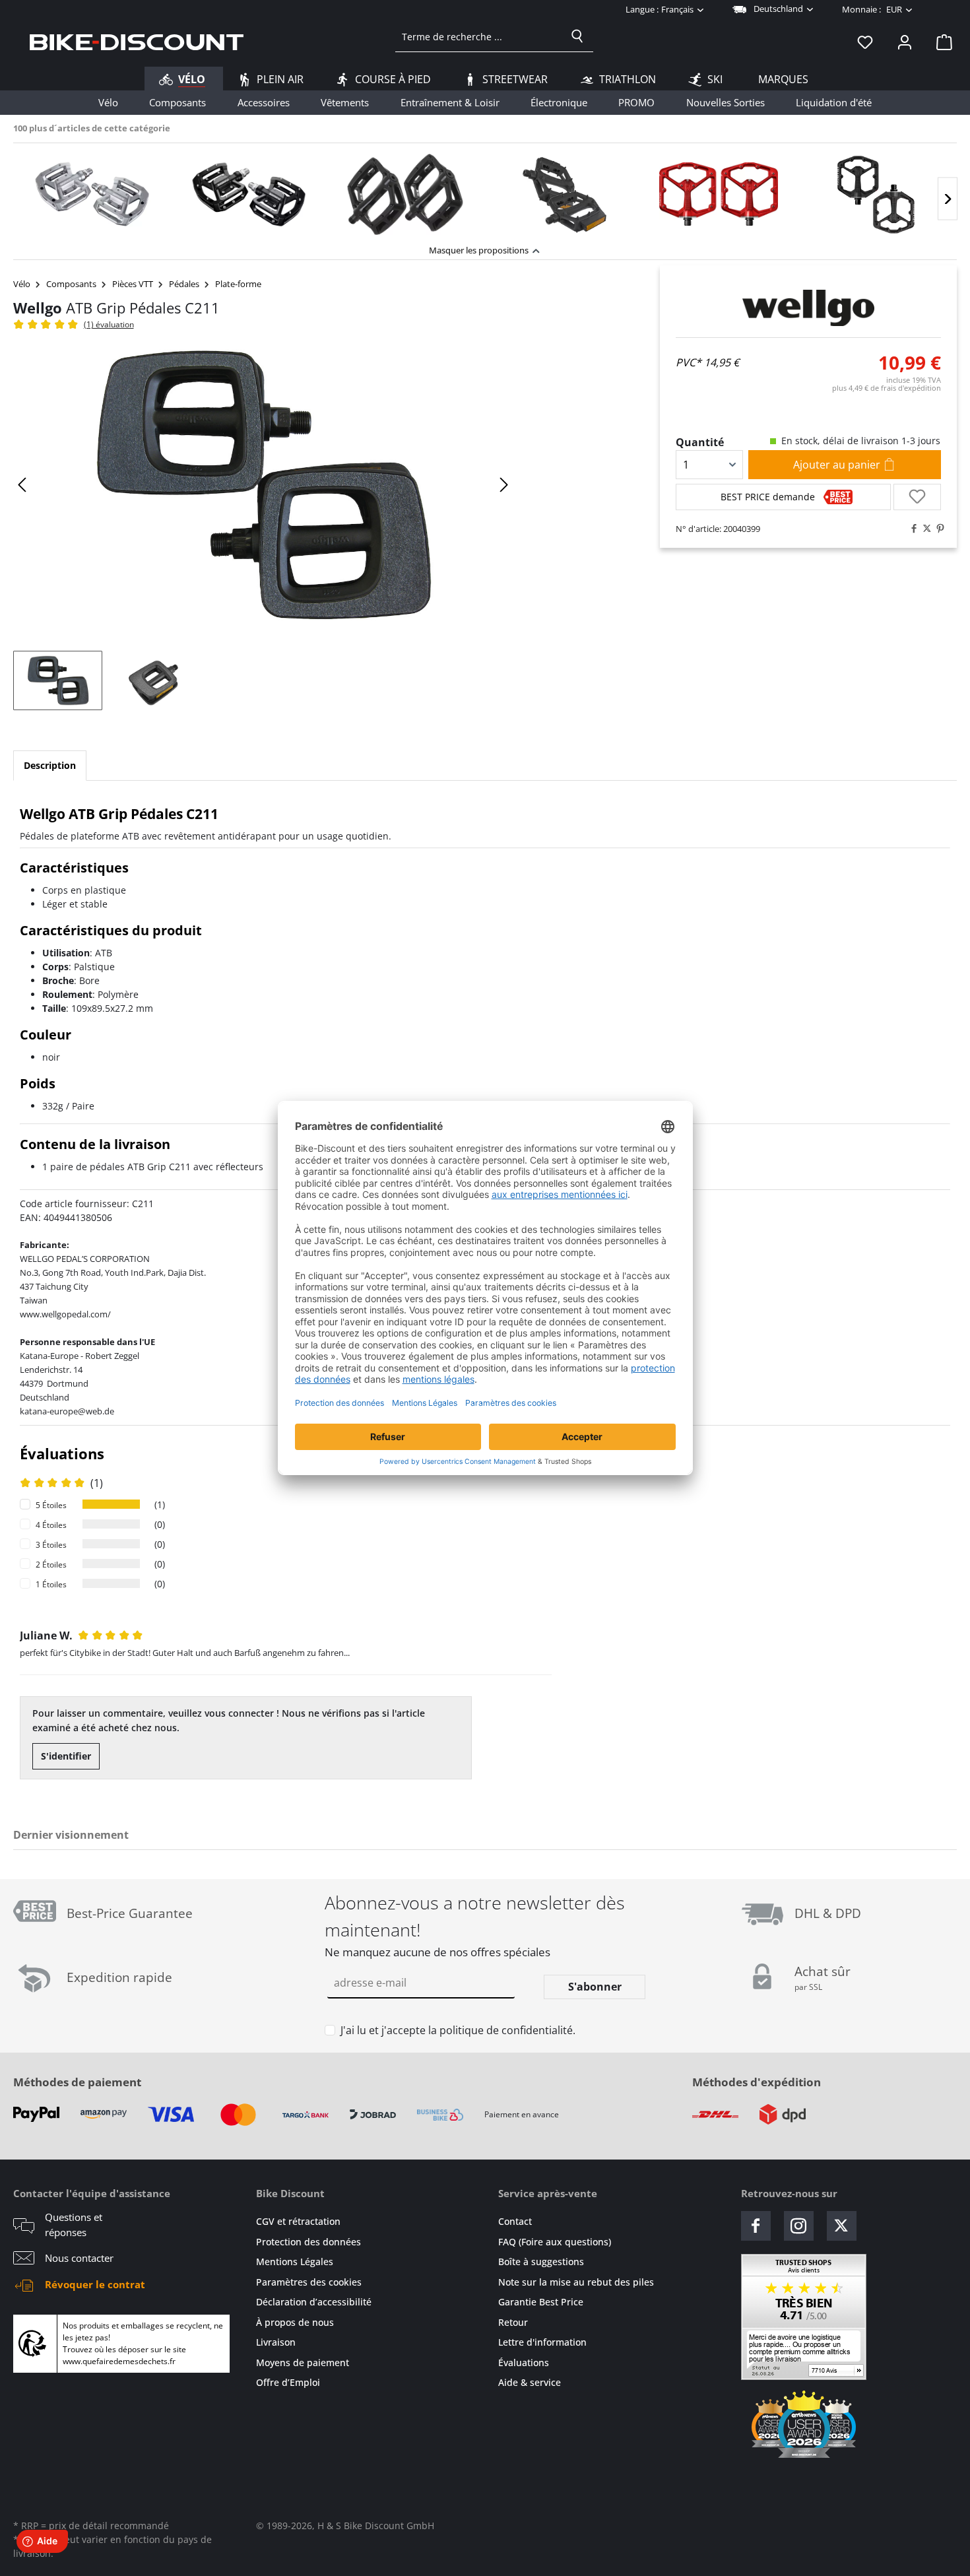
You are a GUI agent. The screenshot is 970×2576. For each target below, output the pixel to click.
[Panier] (940, 42)
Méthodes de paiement (77, 2082)
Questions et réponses (74, 2225)
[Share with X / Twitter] (924, 529)
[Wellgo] (808, 308)
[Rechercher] (577, 36)
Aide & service (530, 2382)
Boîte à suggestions (541, 2262)
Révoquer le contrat (95, 2284)
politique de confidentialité (506, 2030)
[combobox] (479, 36)
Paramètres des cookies (309, 2282)
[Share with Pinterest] (937, 529)
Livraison (276, 2342)
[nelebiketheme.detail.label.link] (92, 194)
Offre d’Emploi (288, 2382)
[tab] (50, 766)
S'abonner (595, 1987)
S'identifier (66, 1756)
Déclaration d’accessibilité (314, 2302)
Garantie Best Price (541, 2302)
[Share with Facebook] (911, 529)
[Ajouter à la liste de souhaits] (917, 497)
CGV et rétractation (298, 2221)
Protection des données (308, 2242)
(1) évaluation (109, 324)
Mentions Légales (295, 2262)
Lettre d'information (542, 2342)
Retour (513, 2322)
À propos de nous (295, 2322)
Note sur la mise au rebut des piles (576, 2282)
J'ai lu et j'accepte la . (458, 2030)
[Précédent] (23, 485)
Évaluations (524, 2362)
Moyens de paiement (303, 2362)
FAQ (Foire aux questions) (555, 2242)
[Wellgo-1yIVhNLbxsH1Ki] (263, 485)
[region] (485, 190)
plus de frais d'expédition (887, 388)
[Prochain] (948, 199)
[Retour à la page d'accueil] (137, 42)
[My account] (905, 42)
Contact (515, 2221)
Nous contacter (79, 2258)
